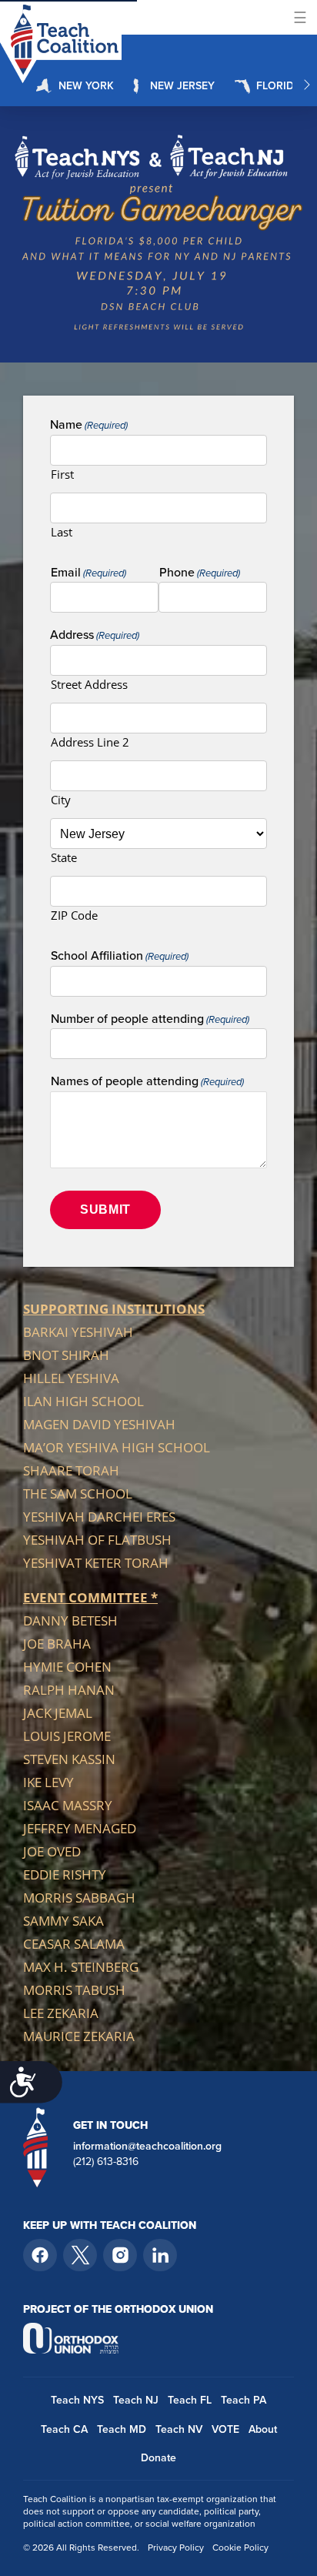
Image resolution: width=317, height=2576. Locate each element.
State (64, 857)
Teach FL (190, 2400)
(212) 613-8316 (106, 2162)
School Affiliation (120, 956)
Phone (200, 573)
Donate (158, 2458)
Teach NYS (77, 2400)
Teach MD (122, 2429)
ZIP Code (74, 915)
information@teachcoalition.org (147, 2147)
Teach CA (64, 2429)
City (61, 800)
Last (62, 532)
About (263, 2429)
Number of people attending (150, 1019)
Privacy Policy (176, 2548)
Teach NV (179, 2429)
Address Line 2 (90, 742)
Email (88, 573)
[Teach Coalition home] (36, 2147)
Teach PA (244, 2400)
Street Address (89, 684)
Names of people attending (147, 1081)
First (62, 474)
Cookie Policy (240, 2548)
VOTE (225, 2429)
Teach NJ (136, 2400)
